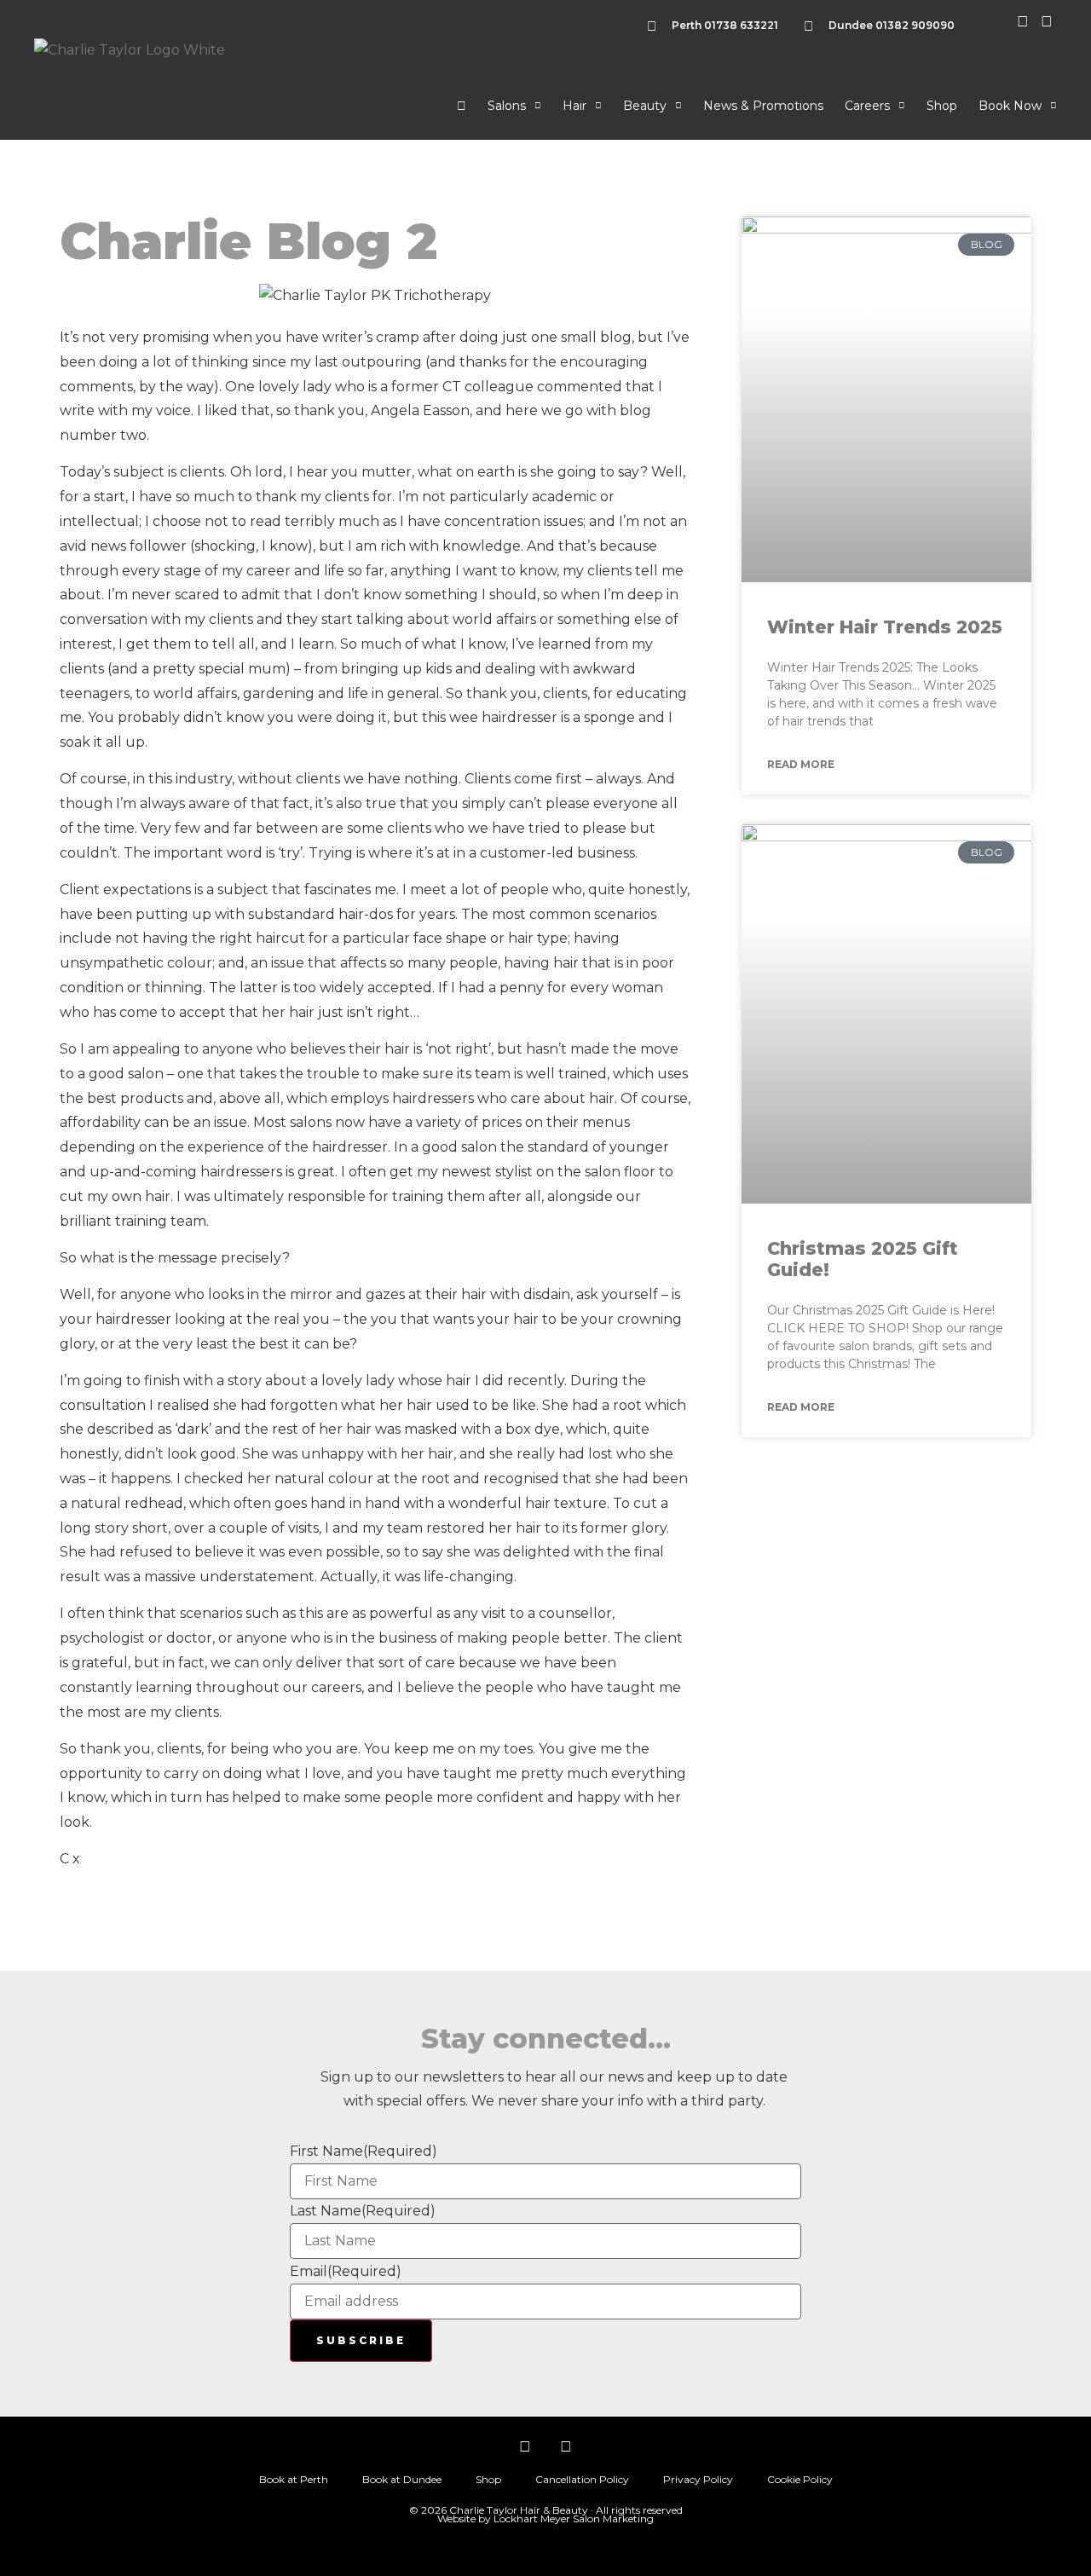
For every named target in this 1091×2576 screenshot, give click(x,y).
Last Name (363, 2211)
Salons (507, 106)
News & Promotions (763, 106)
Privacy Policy (698, 2479)
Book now (1010, 106)
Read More (801, 764)
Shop (942, 106)
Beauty (645, 106)
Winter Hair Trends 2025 (885, 627)
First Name (364, 2151)
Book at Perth (294, 2479)
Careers (867, 106)
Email (346, 2272)
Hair (574, 106)
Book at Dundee (402, 2479)
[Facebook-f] (566, 2446)
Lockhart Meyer (532, 2518)
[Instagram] (525, 2446)
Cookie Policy (800, 2479)
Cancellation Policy (582, 2479)
